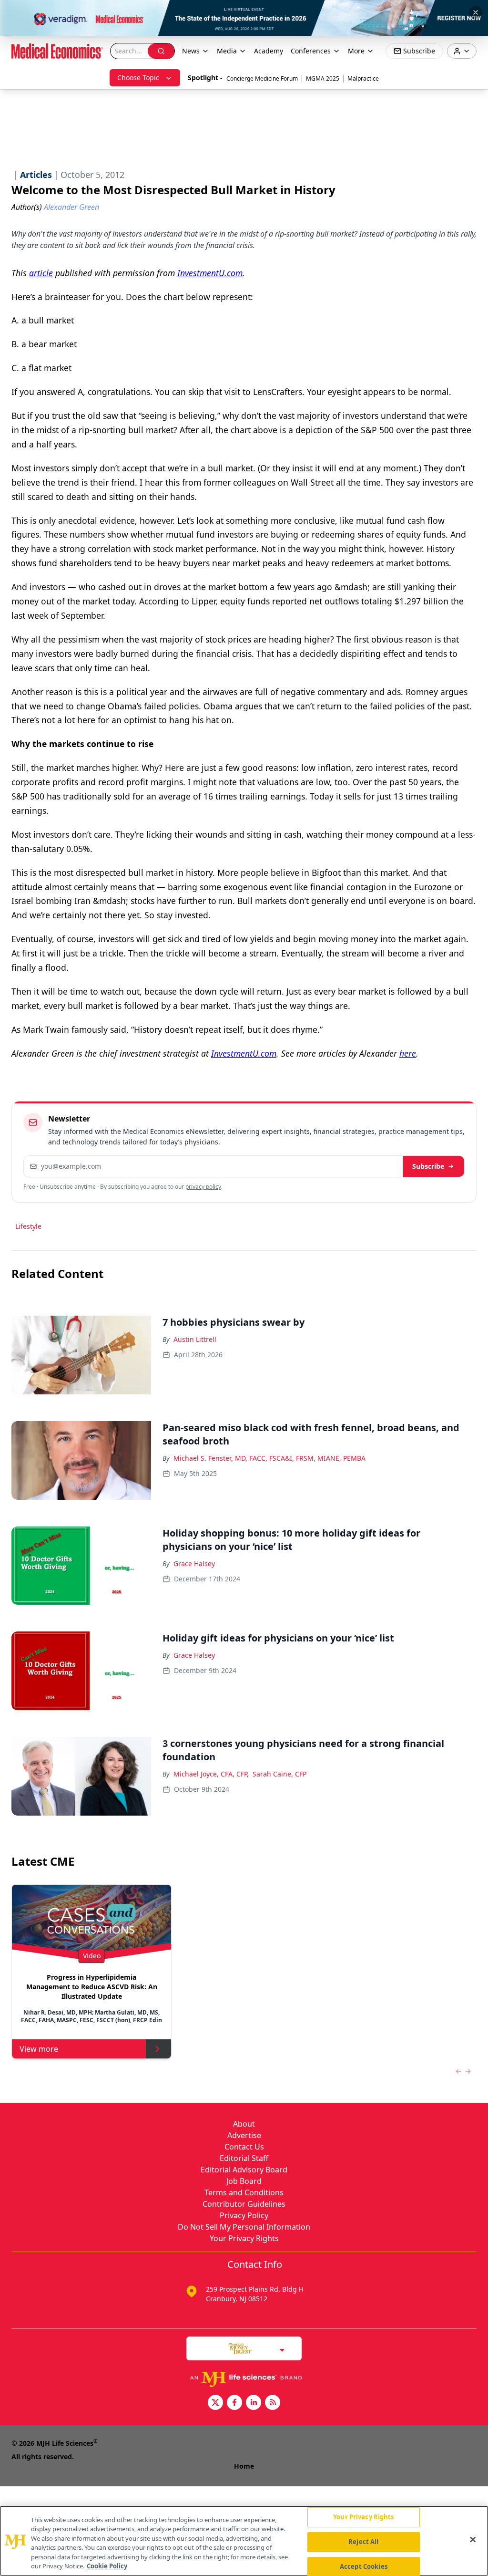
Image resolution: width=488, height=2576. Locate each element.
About (244, 2124)
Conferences (311, 51)
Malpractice (363, 78)
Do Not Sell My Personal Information (244, 2227)
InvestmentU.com (210, 273)
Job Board (244, 2181)
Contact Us (244, 2147)
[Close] (473, 2540)
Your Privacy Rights (244, 2238)
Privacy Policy (244, 2215)
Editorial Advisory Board (244, 2170)
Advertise (244, 2135)
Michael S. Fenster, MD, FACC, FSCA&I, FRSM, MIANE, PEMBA (269, 1458)
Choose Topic (138, 78)
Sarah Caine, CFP (280, 1774)
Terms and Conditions (244, 2192)
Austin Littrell (195, 1339)
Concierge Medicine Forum (262, 78)
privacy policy (203, 1187)
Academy (269, 51)
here (408, 1053)
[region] (244, 2541)
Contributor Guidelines (244, 2204)
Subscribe (428, 1166)
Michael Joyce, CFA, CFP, (211, 1774)
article (41, 273)
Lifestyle (28, 1226)
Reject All (363, 2542)
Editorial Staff (244, 2158)
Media (227, 51)
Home (244, 2466)
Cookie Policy (107, 2566)
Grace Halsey (194, 1563)
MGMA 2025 (323, 78)
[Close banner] (476, 12)
